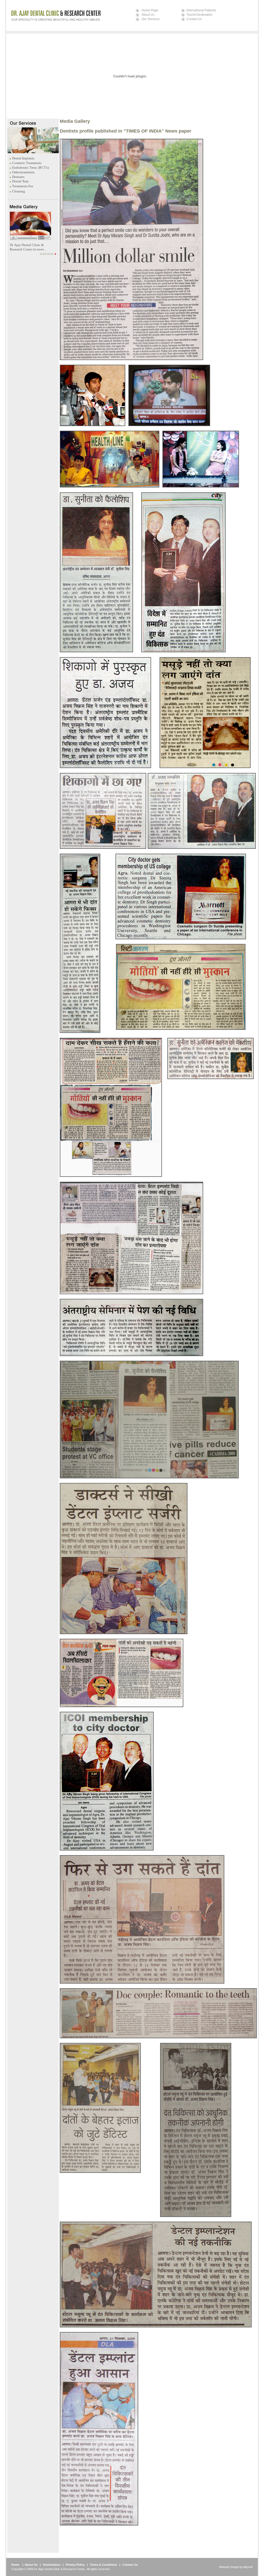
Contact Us (194, 19)
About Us (148, 15)
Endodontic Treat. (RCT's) (30, 168)
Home (15, 2565)
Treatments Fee (23, 186)
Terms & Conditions (104, 2565)
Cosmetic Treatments (27, 163)
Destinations (52, 2565)
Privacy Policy (75, 2565)
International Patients (201, 10)
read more (47, 254)
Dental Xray (20, 181)
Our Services (151, 19)
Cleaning (19, 191)
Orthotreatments (23, 172)
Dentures (18, 177)
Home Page (150, 10)
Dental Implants (23, 158)
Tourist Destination (199, 15)
